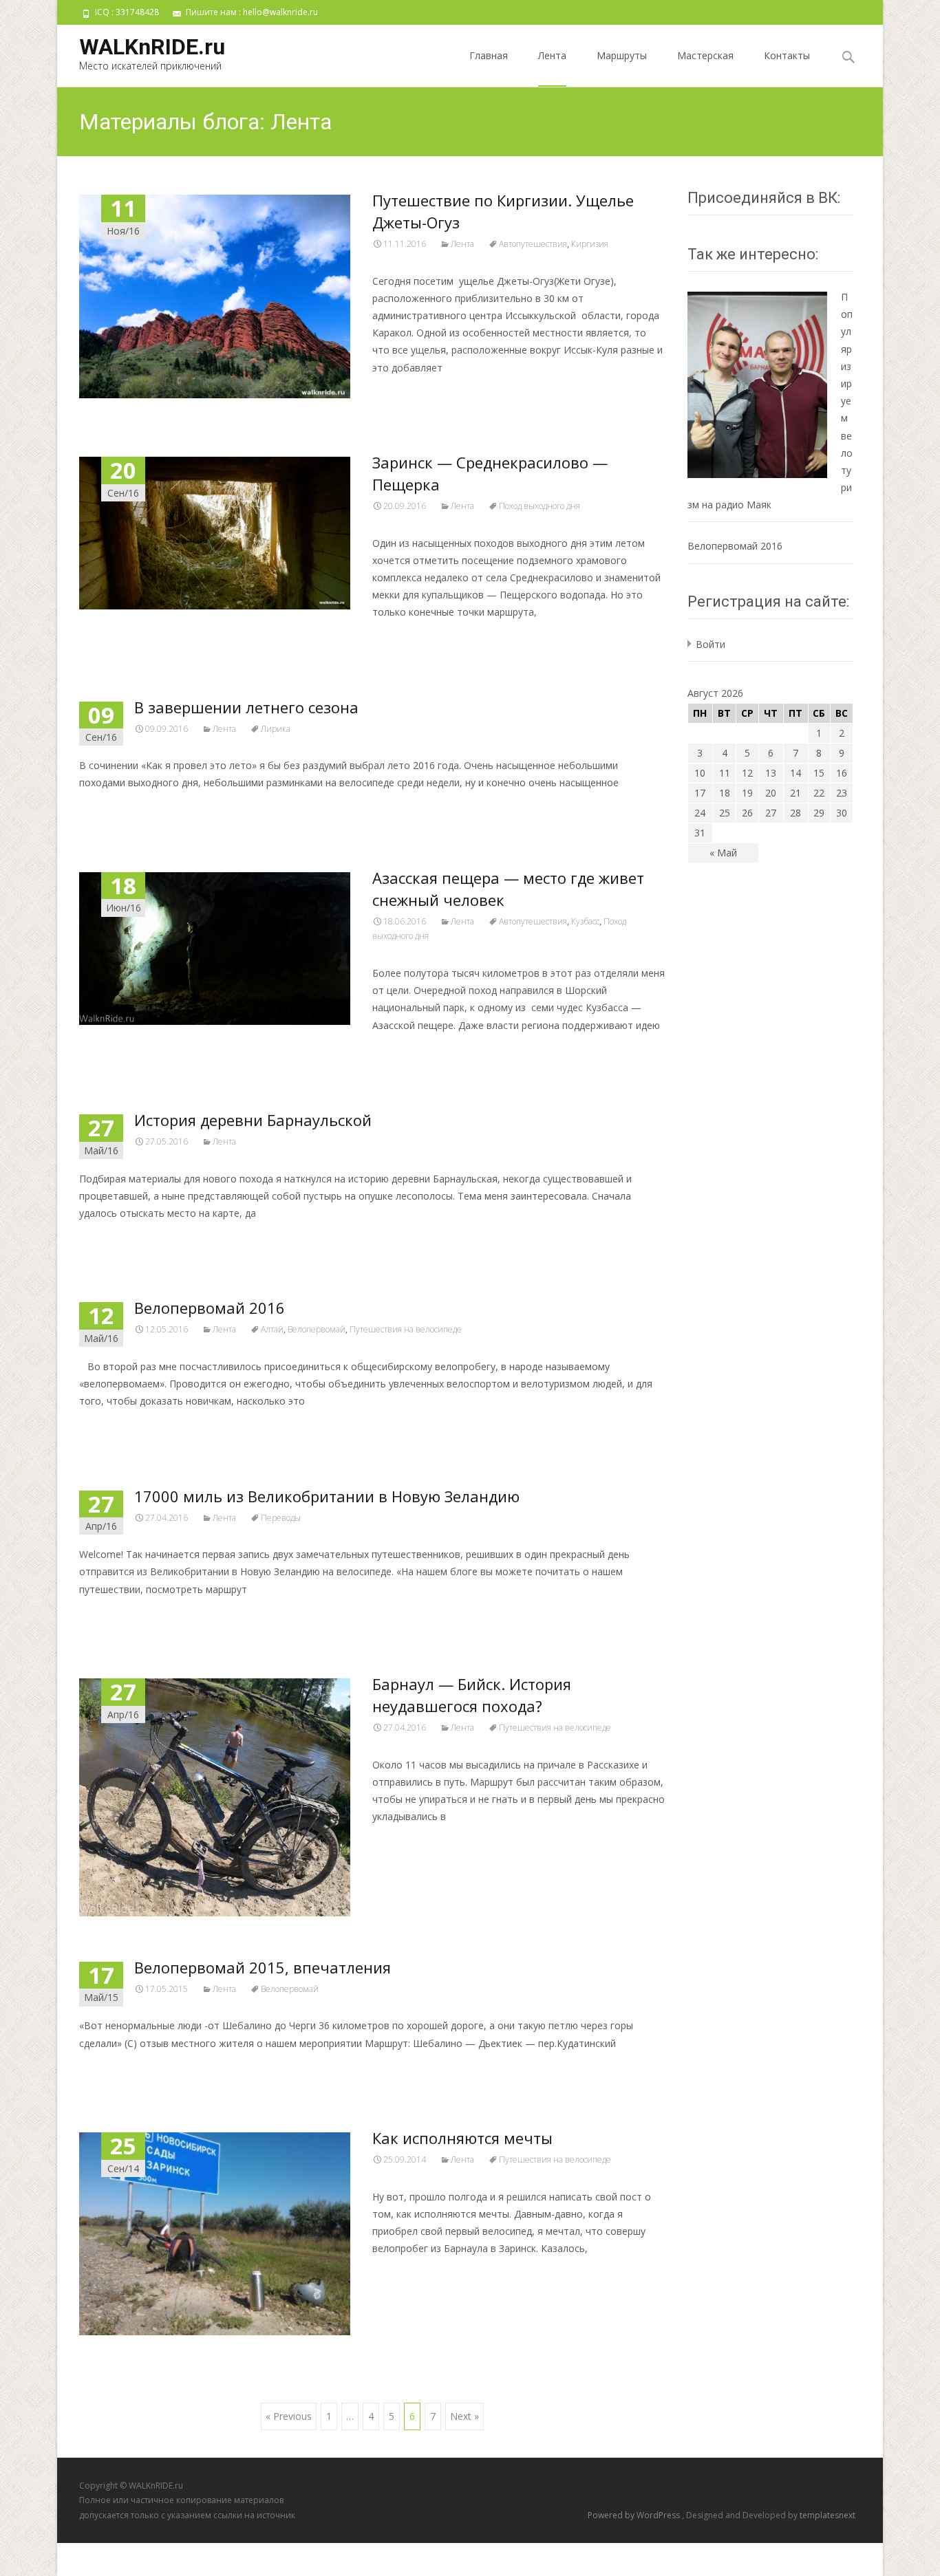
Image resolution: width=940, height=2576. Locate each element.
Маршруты (622, 55)
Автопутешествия (533, 244)
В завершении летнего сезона (246, 707)
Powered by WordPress (635, 2515)
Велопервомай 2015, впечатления (263, 1967)
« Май (723, 853)
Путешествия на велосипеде (406, 1329)
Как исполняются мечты (462, 2138)
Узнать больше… (416, 393)
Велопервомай (317, 1329)
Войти (711, 644)
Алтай (272, 1329)
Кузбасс (585, 921)
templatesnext (827, 2515)
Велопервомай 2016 (210, 1308)
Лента (552, 55)
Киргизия (590, 244)
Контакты (787, 55)
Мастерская (705, 55)
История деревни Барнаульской (253, 1120)
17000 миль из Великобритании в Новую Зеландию (327, 1496)
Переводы (281, 1518)
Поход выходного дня (540, 506)
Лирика (276, 729)
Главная (489, 55)
